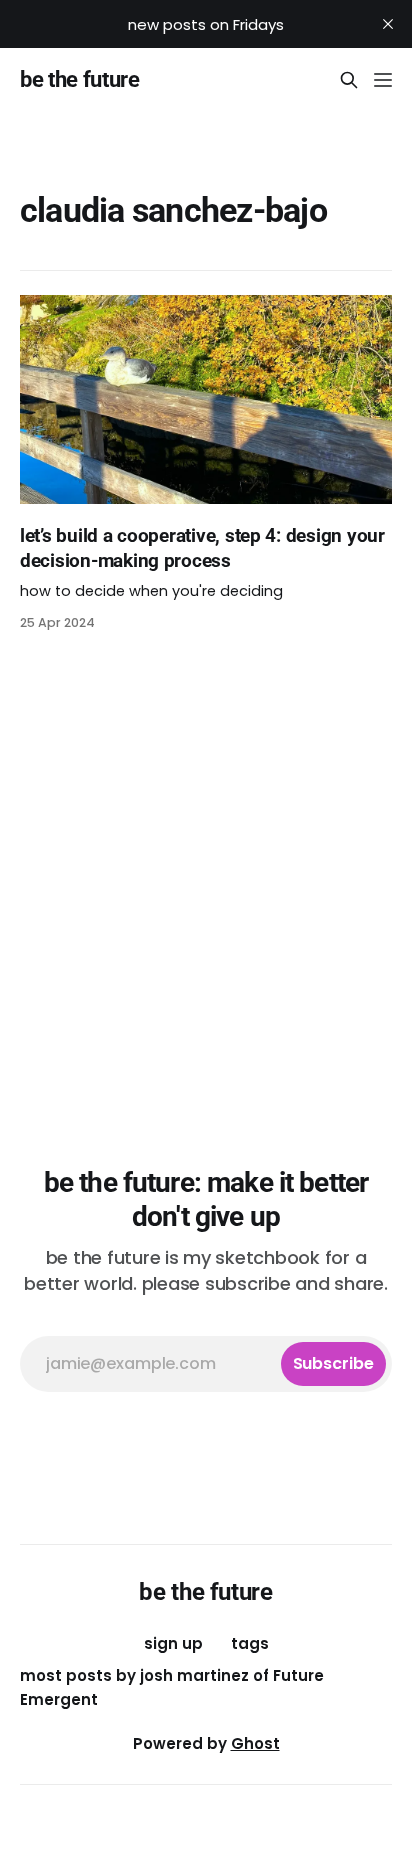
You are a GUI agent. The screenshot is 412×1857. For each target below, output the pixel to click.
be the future (80, 80)
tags (250, 1643)
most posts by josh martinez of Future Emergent (172, 1687)
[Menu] (383, 80)
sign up (173, 1643)
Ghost (255, 1743)
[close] (388, 24)
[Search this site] (349, 80)
